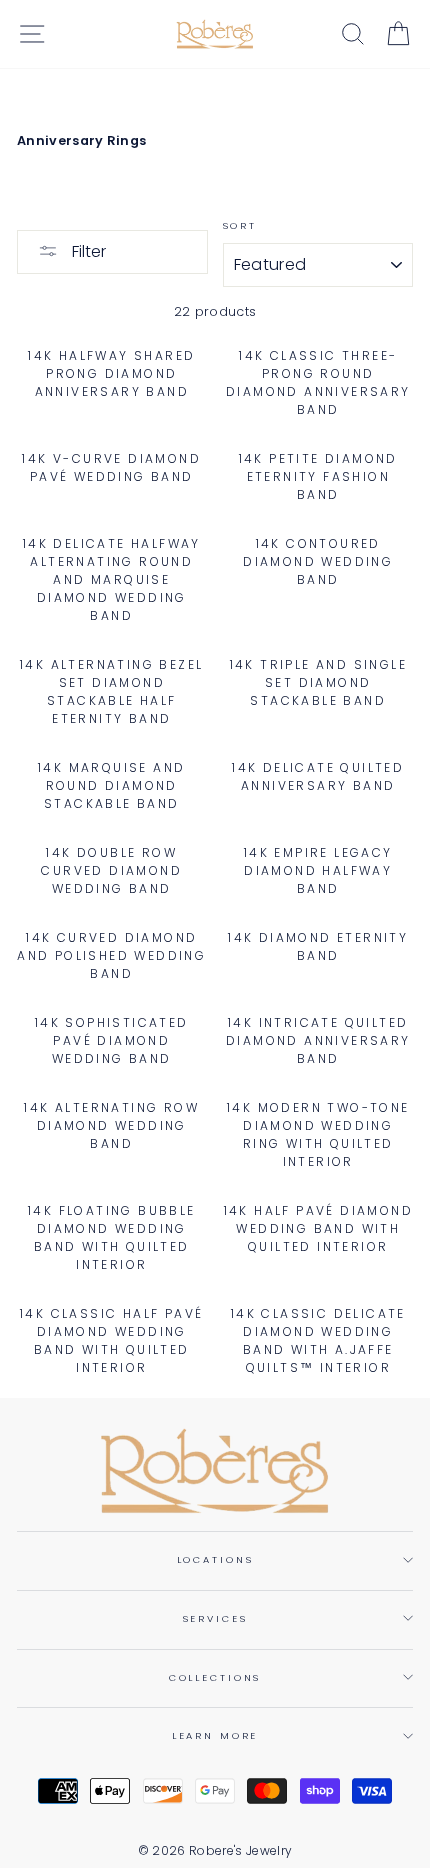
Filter (87, 251)
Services (215, 1618)
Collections (215, 1677)
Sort (240, 225)
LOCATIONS (215, 1559)
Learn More (215, 1735)
